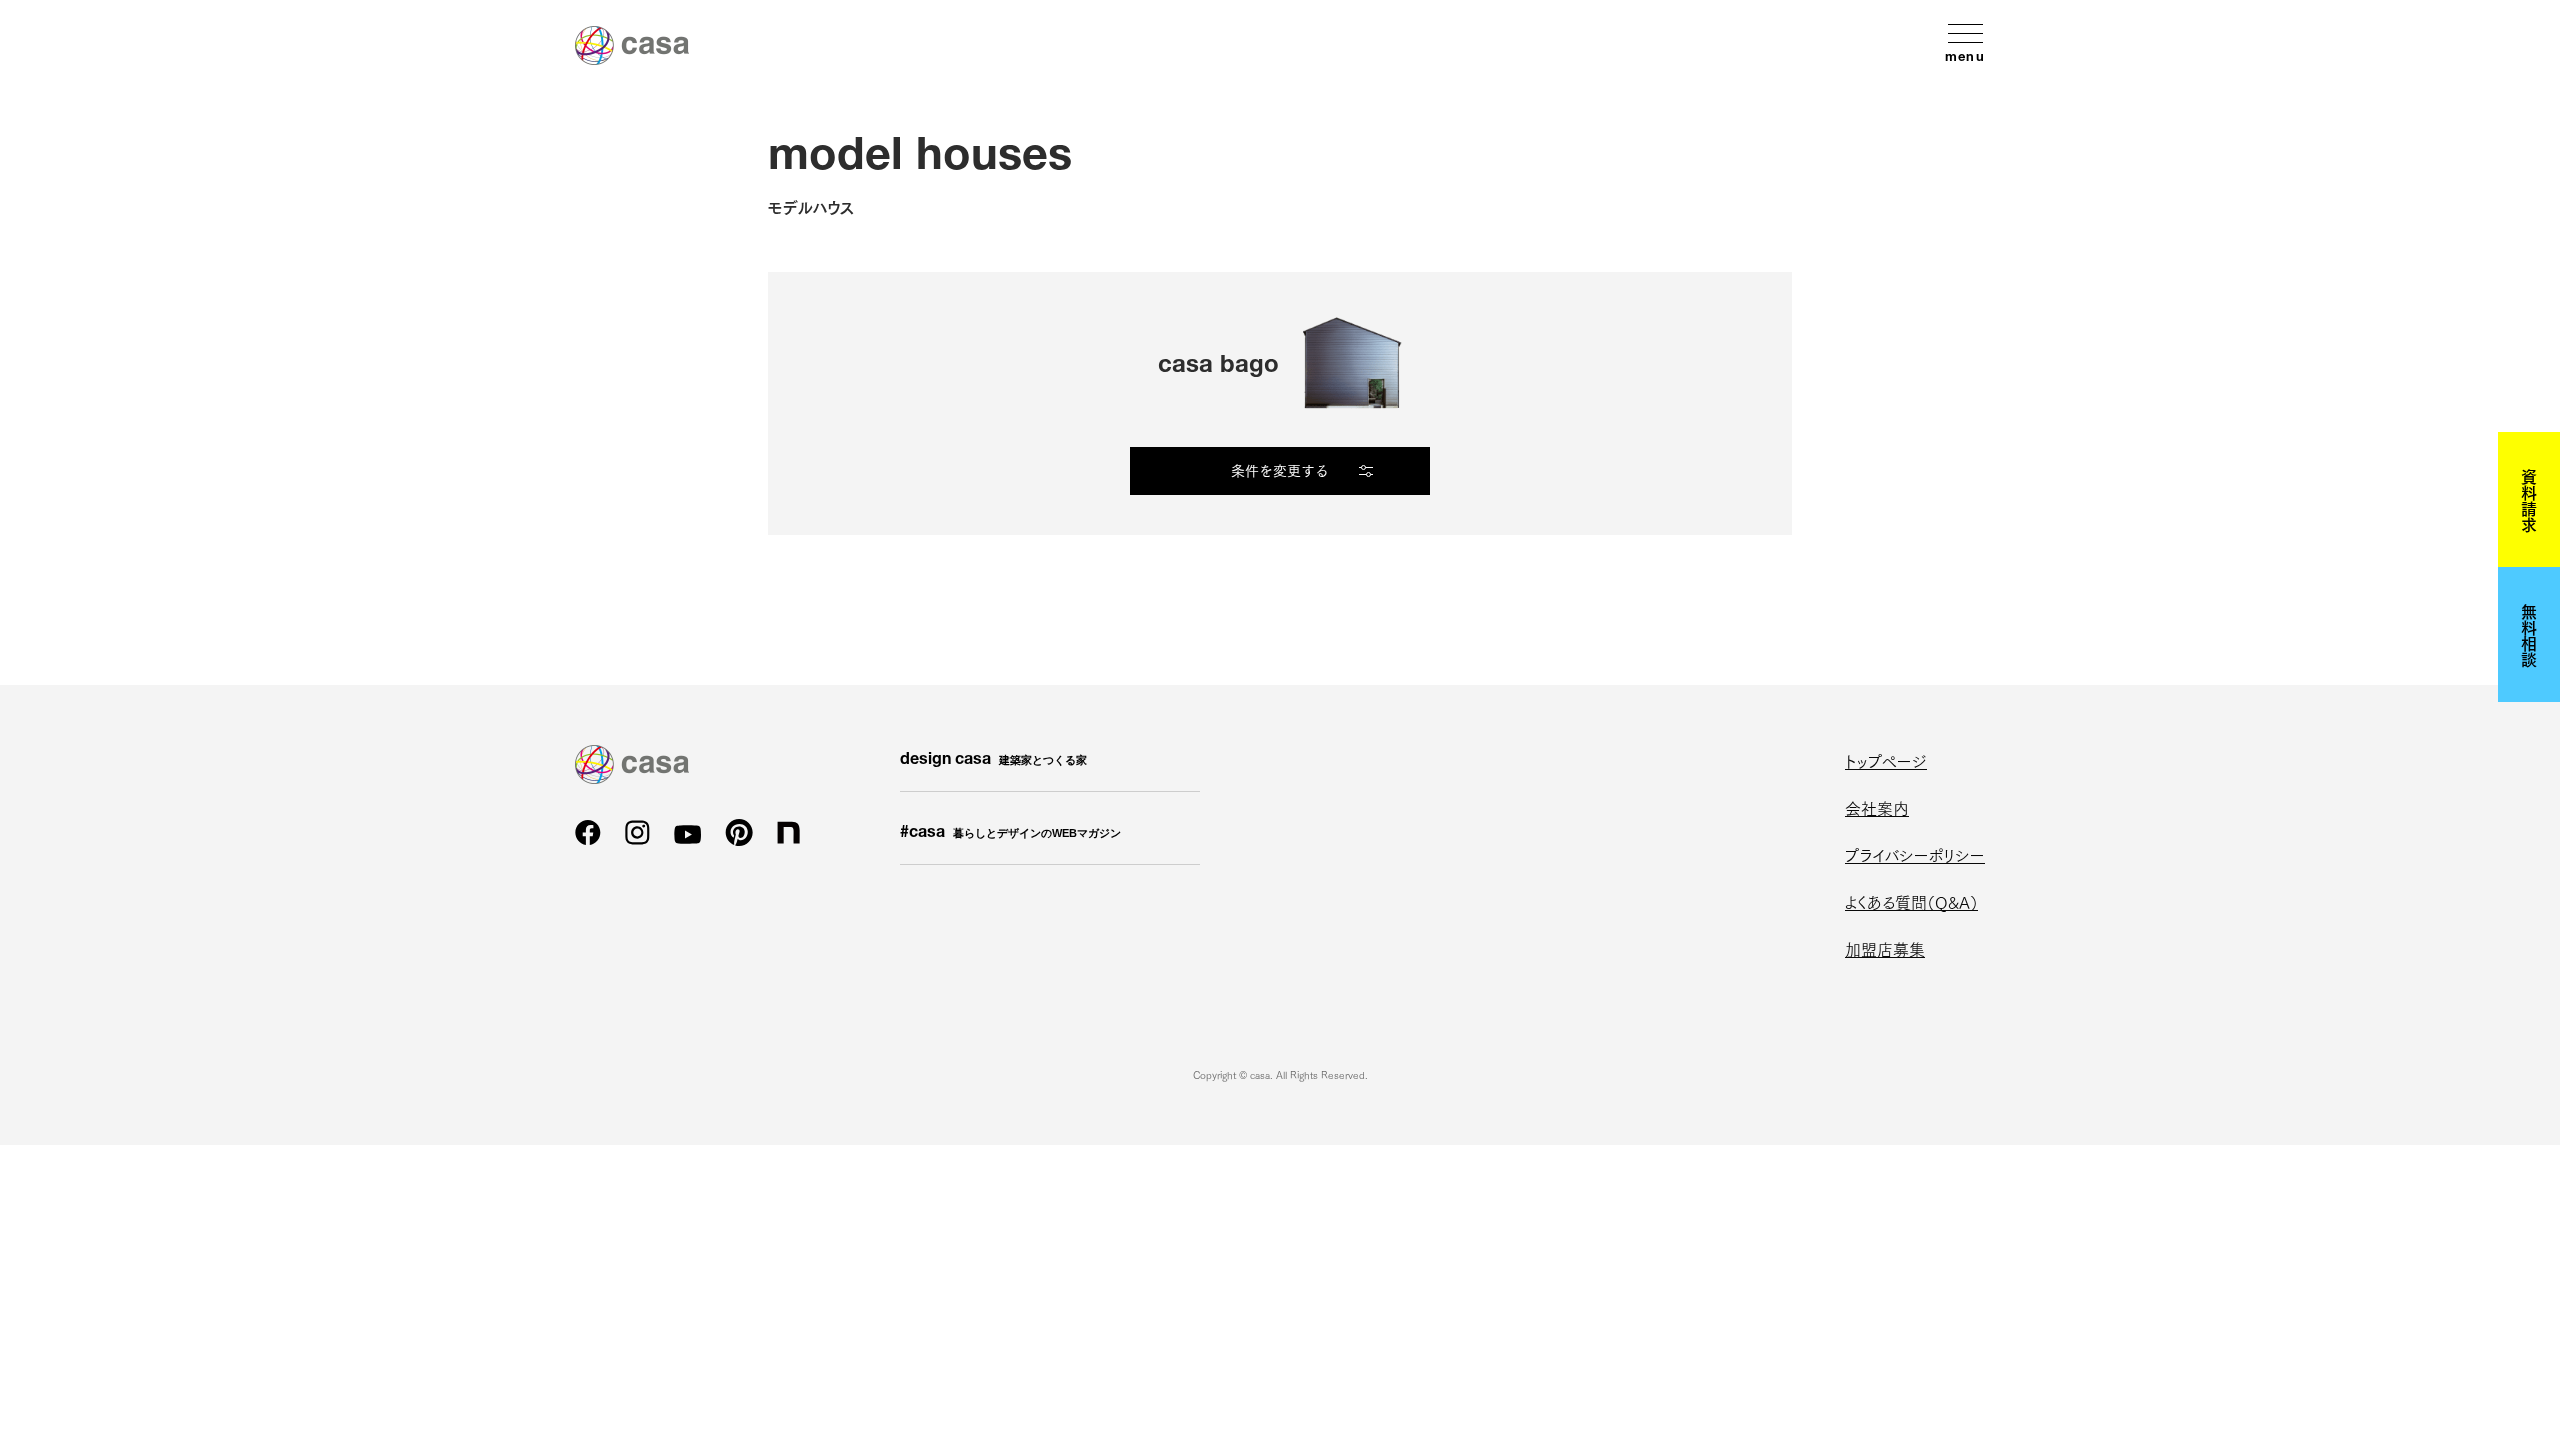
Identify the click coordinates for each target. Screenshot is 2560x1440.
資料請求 (2529, 500)
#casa (1010, 834)
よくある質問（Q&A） (1911, 901)
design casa (993, 761)
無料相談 (2529, 635)
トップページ (1886, 760)
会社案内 (1877, 807)
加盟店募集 (1885, 948)
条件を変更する (1280, 470)
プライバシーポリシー (1915, 854)
